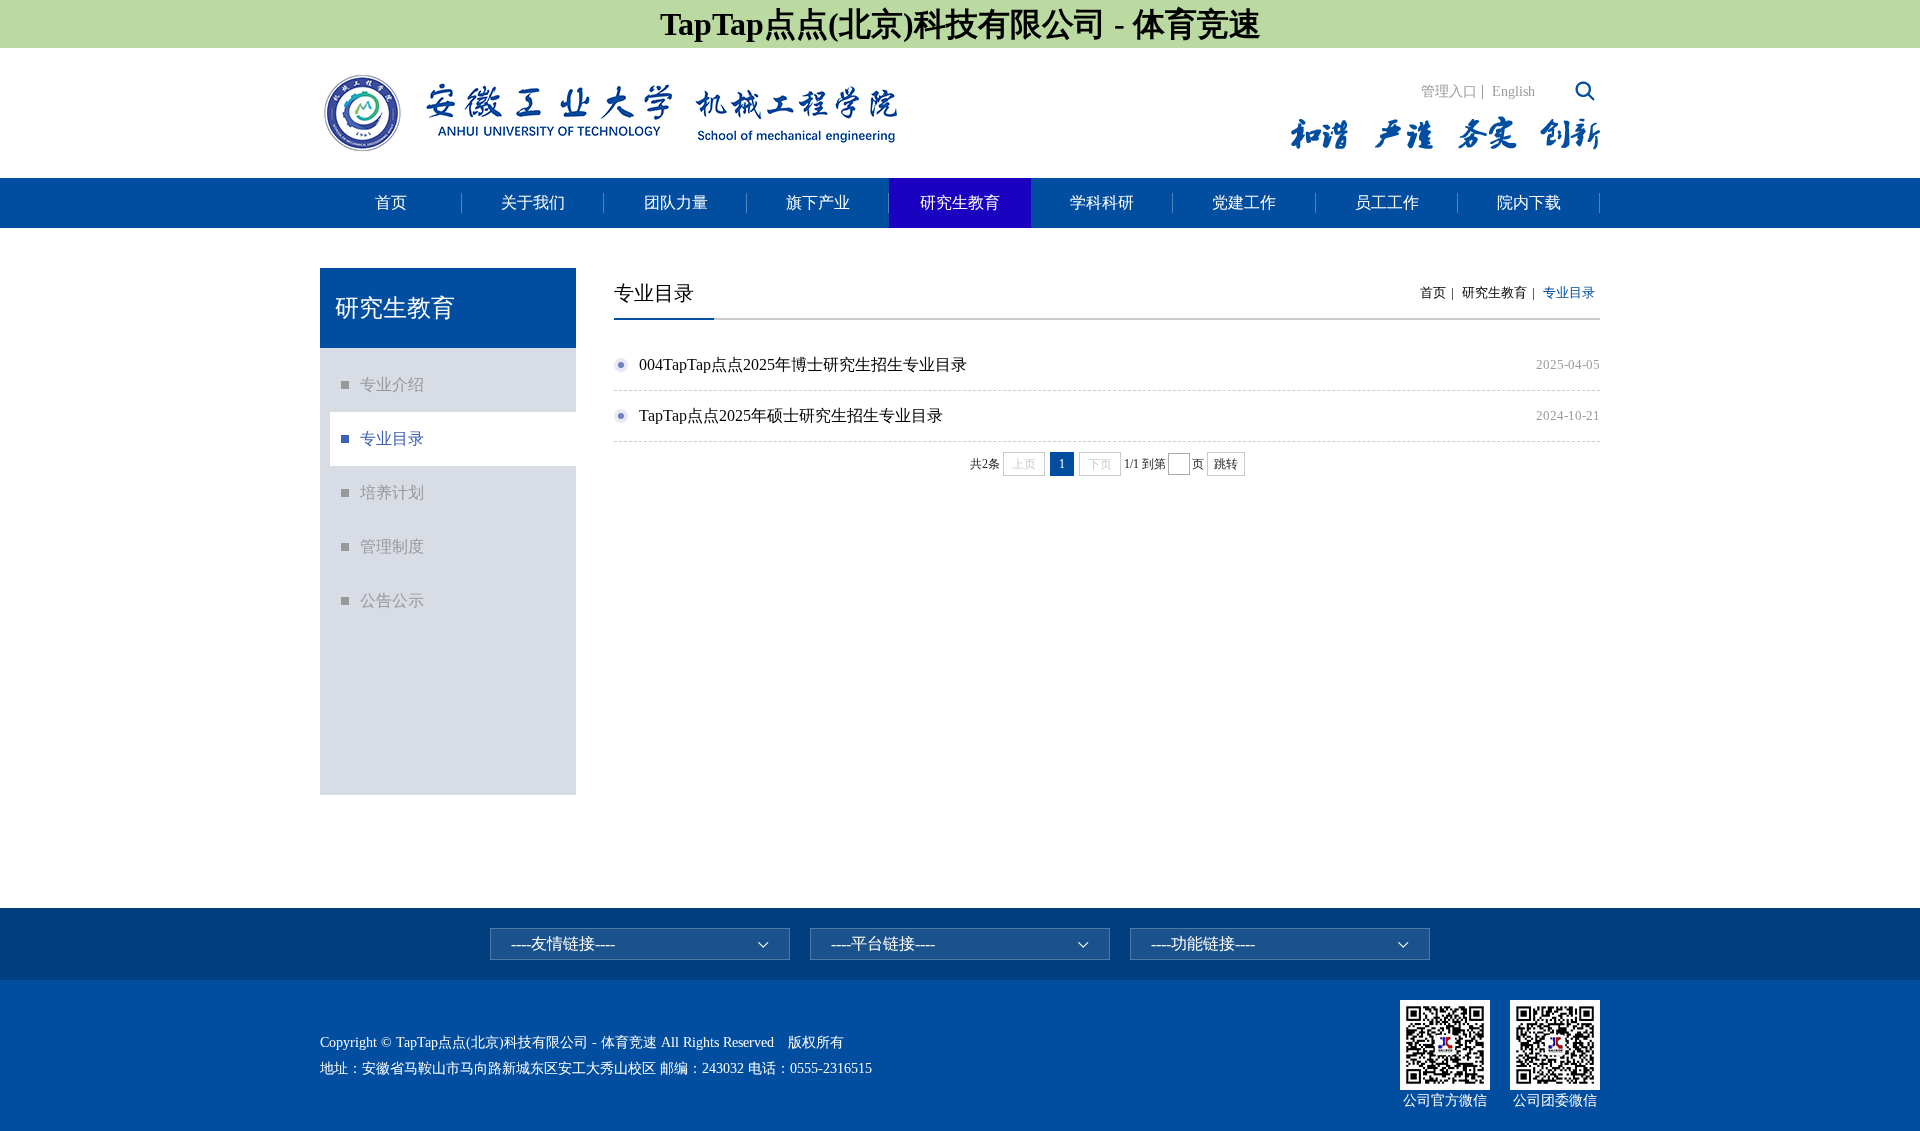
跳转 (1226, 464)
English (1513, 92)
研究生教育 (1494, 292)
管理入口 (1449, 92)
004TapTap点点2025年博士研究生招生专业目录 (803, 364)
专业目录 (1569, 292)
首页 (1433, 292)
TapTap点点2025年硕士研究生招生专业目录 (791, 415)
